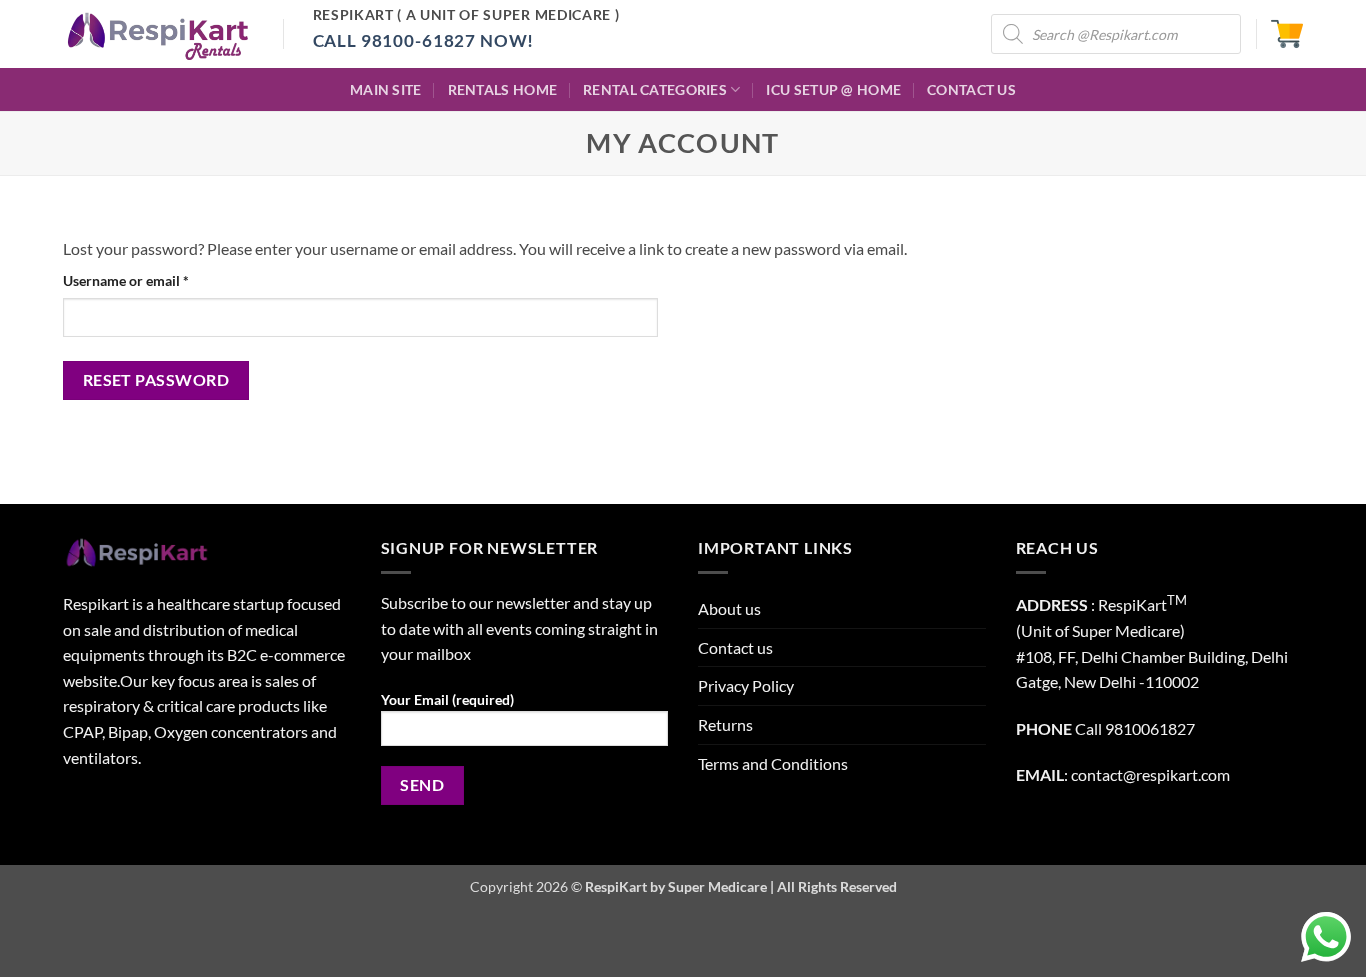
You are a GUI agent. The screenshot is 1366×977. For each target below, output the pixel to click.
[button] (1287, 34)
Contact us (735, 647)
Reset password (156, 380)
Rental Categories (655, 89)
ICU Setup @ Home (833, 89)
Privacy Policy (746, 685)
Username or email (154, 280)
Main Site (386, 89)
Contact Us (971, 89)
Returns (725, 724)
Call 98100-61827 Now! (424, 40)
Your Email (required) (447, 699)
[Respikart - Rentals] (158, 34)
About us (729, 608)
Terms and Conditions (773, 763)
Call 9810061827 (1135, 728)
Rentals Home (502, 89)
